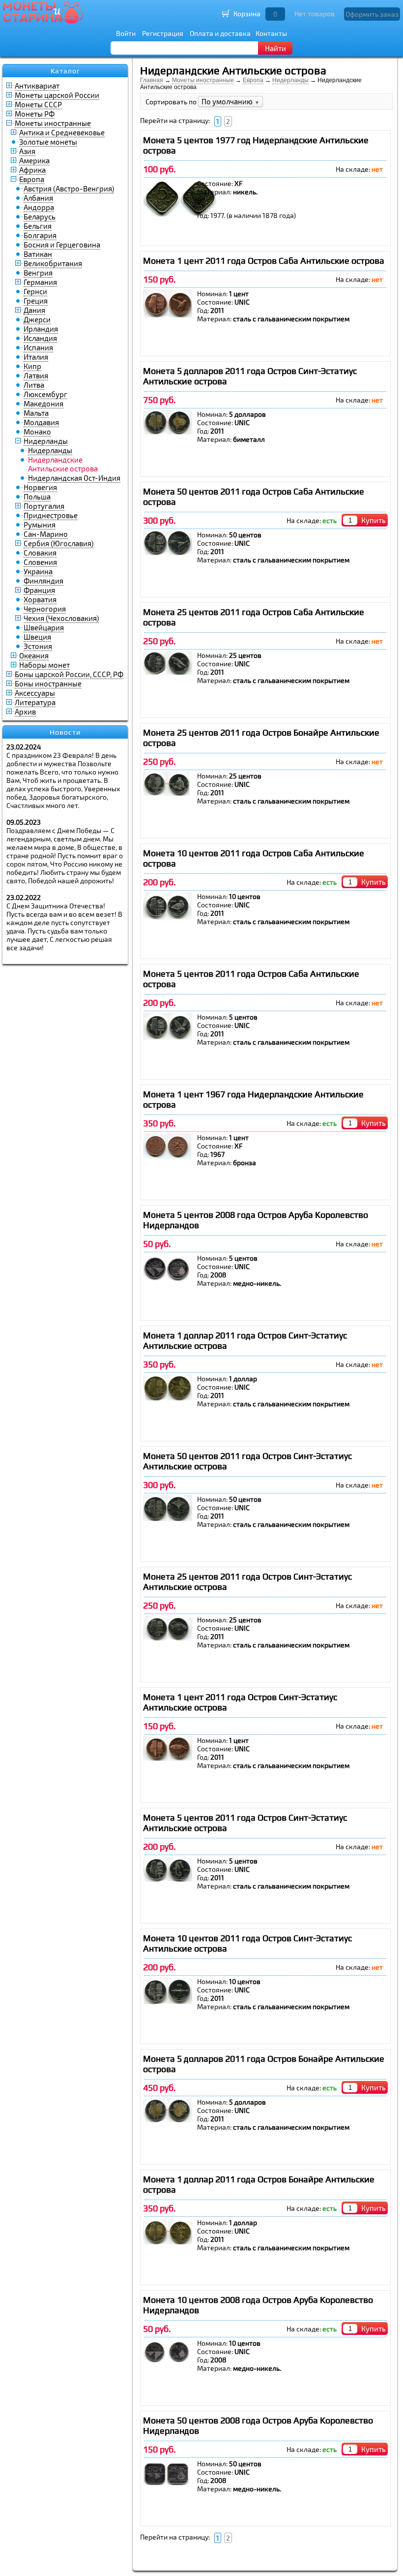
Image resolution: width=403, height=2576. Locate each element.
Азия (27, 151)
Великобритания (53, 263)
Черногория (45, 609)
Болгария (40, 235)
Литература (35, 702)
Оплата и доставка (220, 33)
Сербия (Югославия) (58, 543)
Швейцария (44, 627)
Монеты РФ (35, 114)
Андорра (39, 207)
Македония (43, 403)
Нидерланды (46, 441)
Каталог (65, 71)
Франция (39, 590)
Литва (34, 385)
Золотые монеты (48, 142)
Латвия (36, 375)
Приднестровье (51, 515)
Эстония (38, 646)
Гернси (35, 291)
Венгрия (38, 273)
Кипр (32, 366)
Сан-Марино (46, 534)
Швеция (37, 637)
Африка (32, 170)
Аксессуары (35, 693)
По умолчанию (230, 101)
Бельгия (38, 226)
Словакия (40, 553)
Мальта (36, 413)
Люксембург (45, 394)
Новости (65, 732)
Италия (36, 357)
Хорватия (40, 599)
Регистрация (163, 33)
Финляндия (43, 581)
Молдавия (41, 422)
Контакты (271, 33)
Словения (40, 562)
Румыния (40, 525)
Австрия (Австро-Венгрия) (69, 188)
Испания (38, 347)
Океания (34, 655)
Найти (275, 48)
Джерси (37, 319)
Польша (37, 497)
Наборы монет (44, 665)
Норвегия (40, 487)
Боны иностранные (48, 683)
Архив (25, 712)
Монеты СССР (38, 104)
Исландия (40, 338)
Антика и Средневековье (62, 132)
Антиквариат (37, 86)
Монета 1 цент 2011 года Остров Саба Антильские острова (264, 261)
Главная (152, 80)
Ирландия (41, 329)
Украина (38, 571)
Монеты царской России (57, 95)
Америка (34, 160)
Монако (37, 432)
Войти (126, 33)
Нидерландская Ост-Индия (74, 478)
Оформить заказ (372, 14)
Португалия (44, 506)
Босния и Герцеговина (62, 245)
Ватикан (38, 254)
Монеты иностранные (53, 123)
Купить (374, 520)
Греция (36, 301)
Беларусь (40, 217)
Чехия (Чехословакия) (61, 618)
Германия (40, 282)
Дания (34, 310)
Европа (32, 179)
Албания (38, 198)
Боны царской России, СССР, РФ (69, 674)
